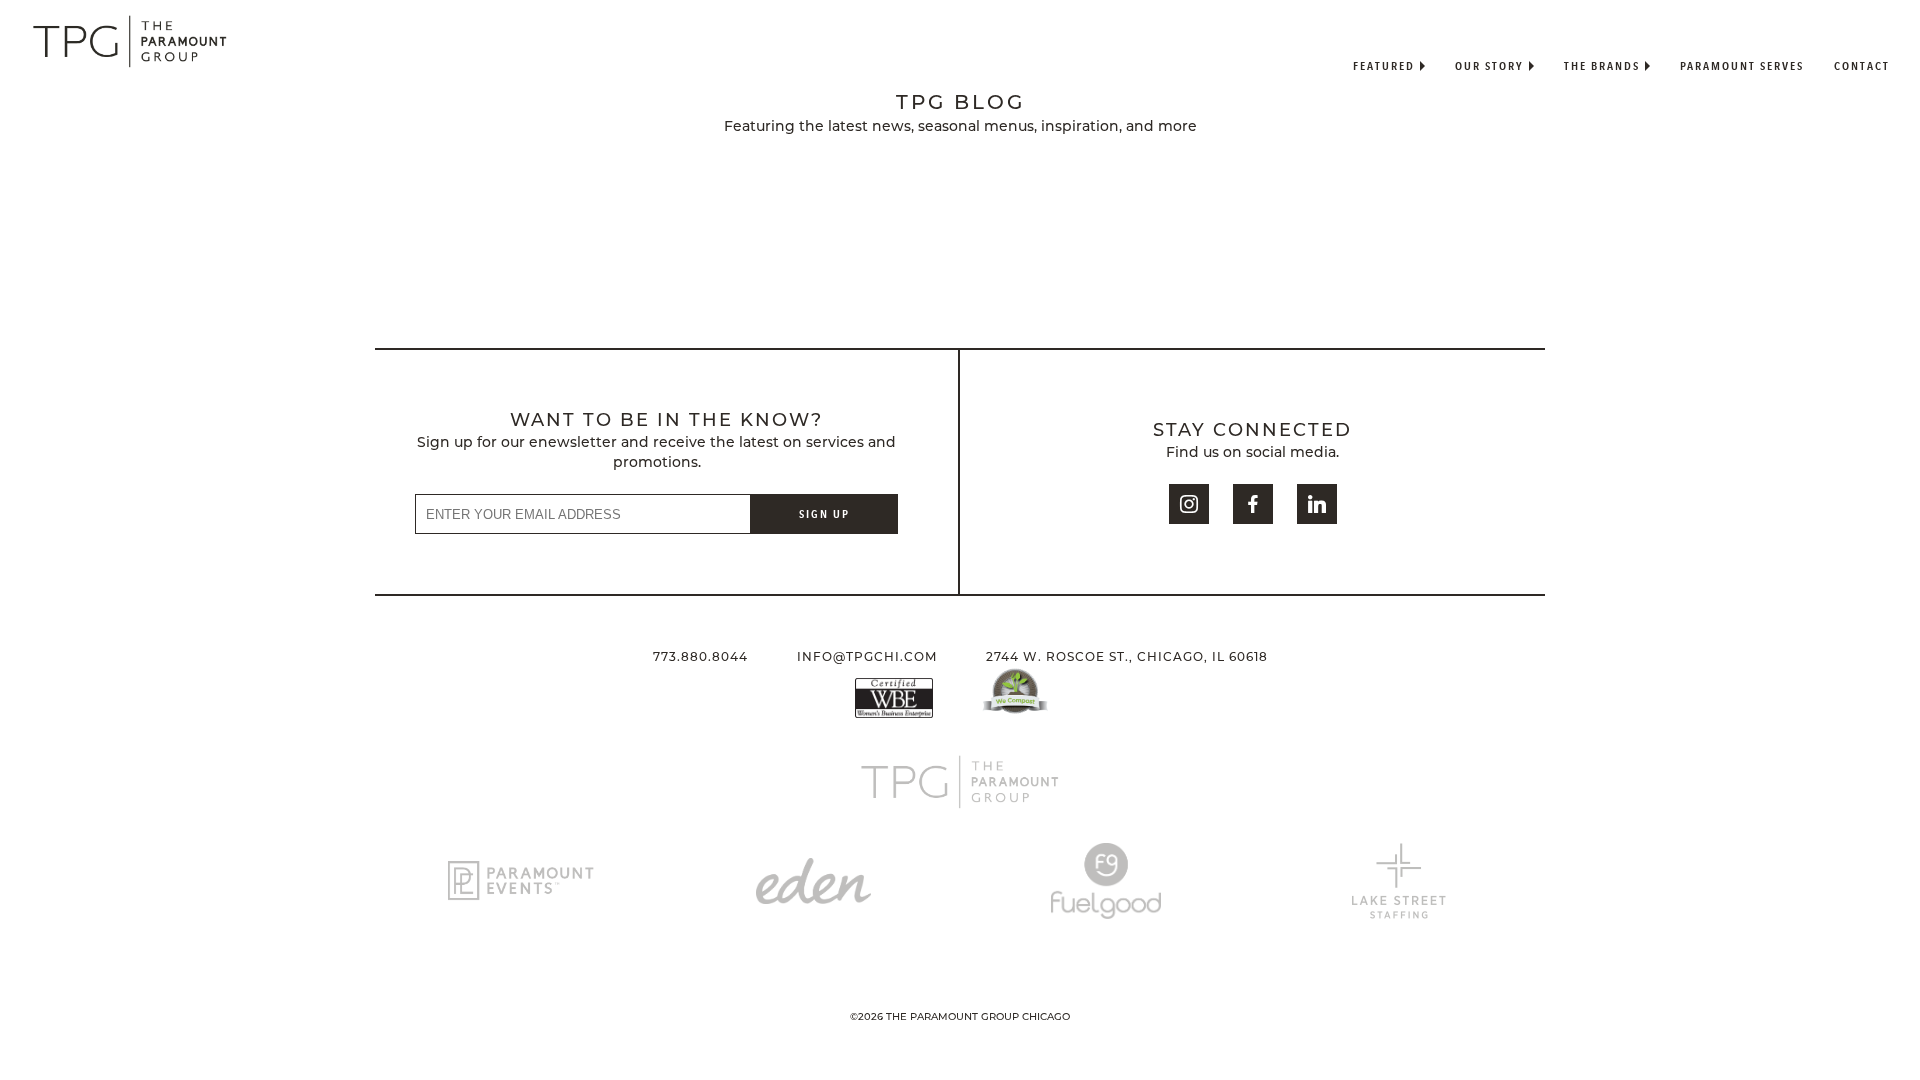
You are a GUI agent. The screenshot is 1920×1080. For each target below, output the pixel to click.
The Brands (1602, 65)
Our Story (1489, 65)
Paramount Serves (1742, 65)
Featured (1384, 65)
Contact (1862, 65)
